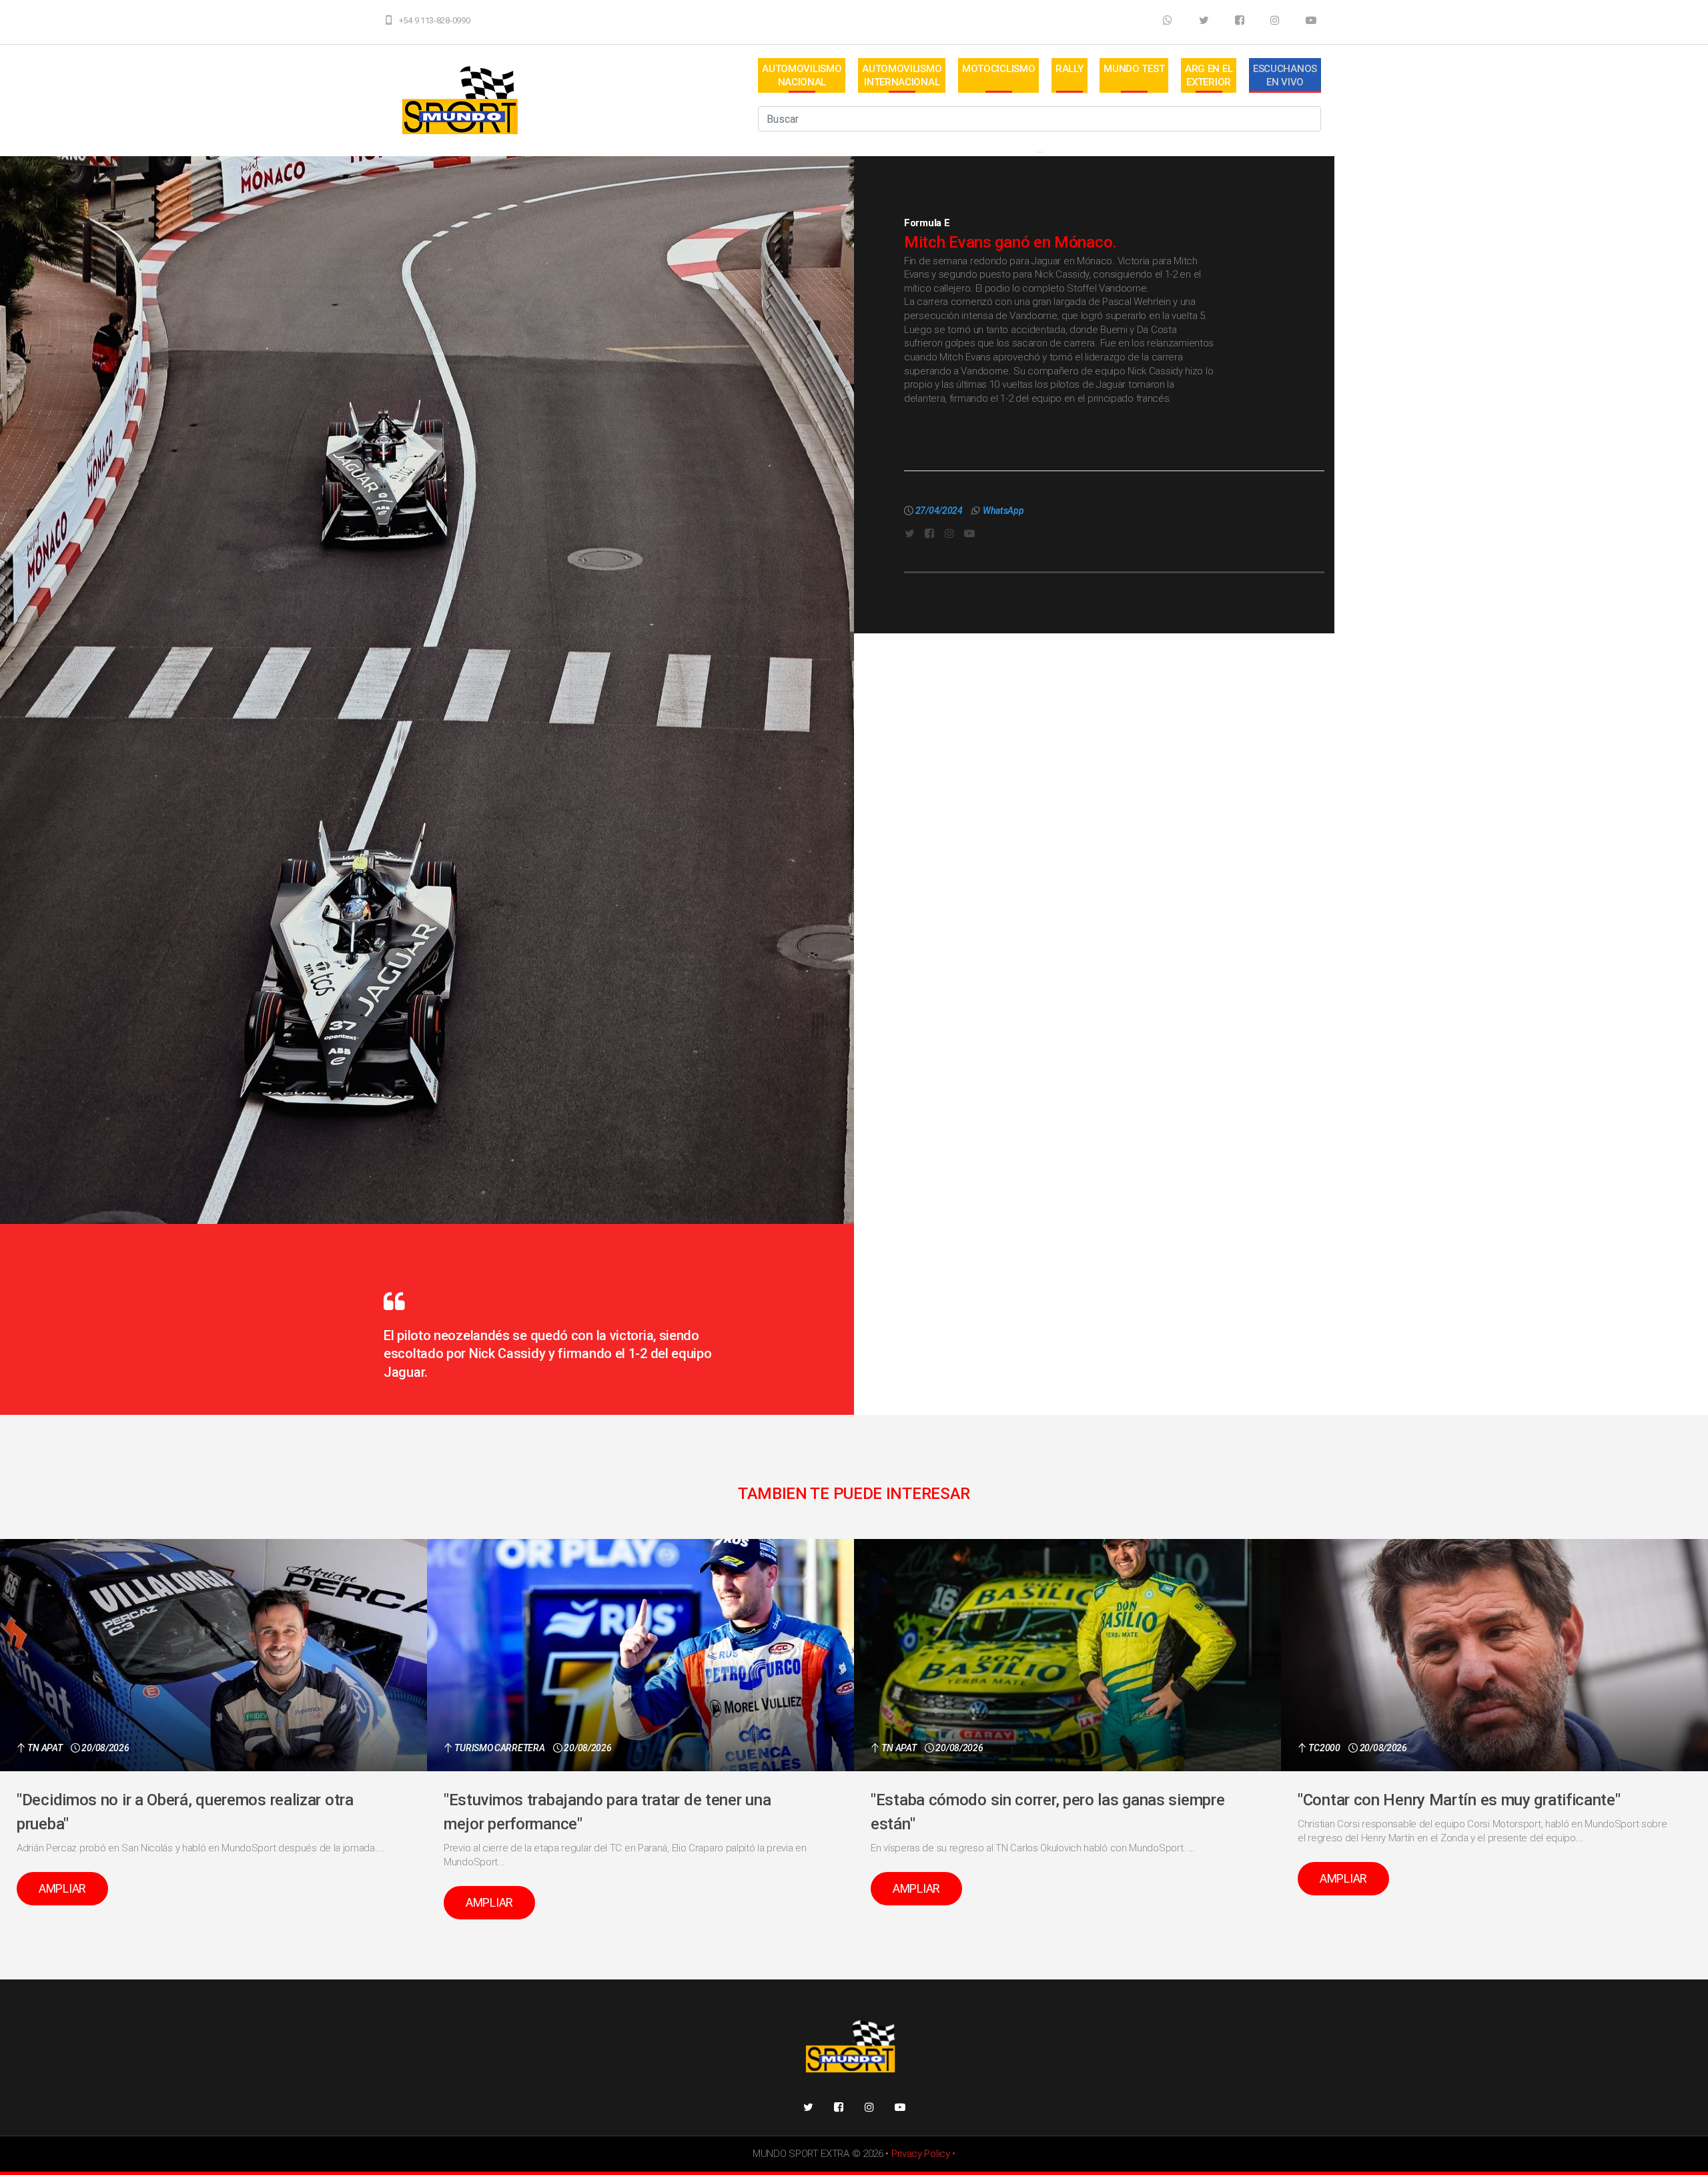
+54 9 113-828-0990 (435, 20)
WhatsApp (1003, 511)
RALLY (1070, 69)
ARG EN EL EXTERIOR (1209, 75)
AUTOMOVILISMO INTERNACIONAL (902, 75)
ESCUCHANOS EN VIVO (1285, 75)
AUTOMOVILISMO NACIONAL (802, 75)
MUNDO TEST (1134, 69)
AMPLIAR (62, 1888)
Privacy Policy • (923, 2154)
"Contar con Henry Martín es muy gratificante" (1459, 1800)
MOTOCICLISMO (998, 69)
